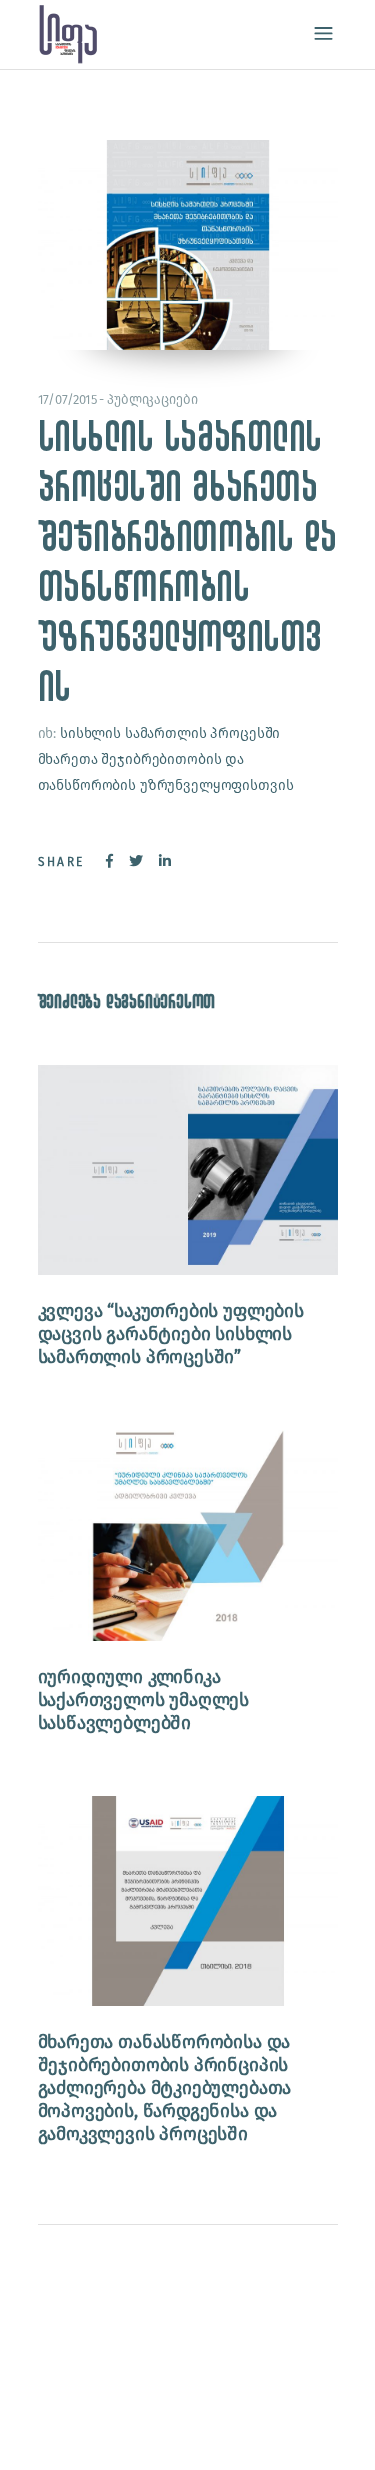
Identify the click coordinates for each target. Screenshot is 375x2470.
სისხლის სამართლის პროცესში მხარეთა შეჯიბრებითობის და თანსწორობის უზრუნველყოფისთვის (166, 759)
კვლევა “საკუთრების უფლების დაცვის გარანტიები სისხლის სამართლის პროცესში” (171, 1334)
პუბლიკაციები (152, 399)
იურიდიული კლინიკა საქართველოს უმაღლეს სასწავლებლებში (144, 1700)
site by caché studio (126, 2431)
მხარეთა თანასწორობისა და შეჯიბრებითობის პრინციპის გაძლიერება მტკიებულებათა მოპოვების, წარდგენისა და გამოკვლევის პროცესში (165, 2088)
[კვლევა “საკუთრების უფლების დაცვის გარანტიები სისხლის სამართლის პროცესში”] (188, 1170)
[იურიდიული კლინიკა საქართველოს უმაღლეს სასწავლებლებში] (188, 1535)
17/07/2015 (68, 399)
